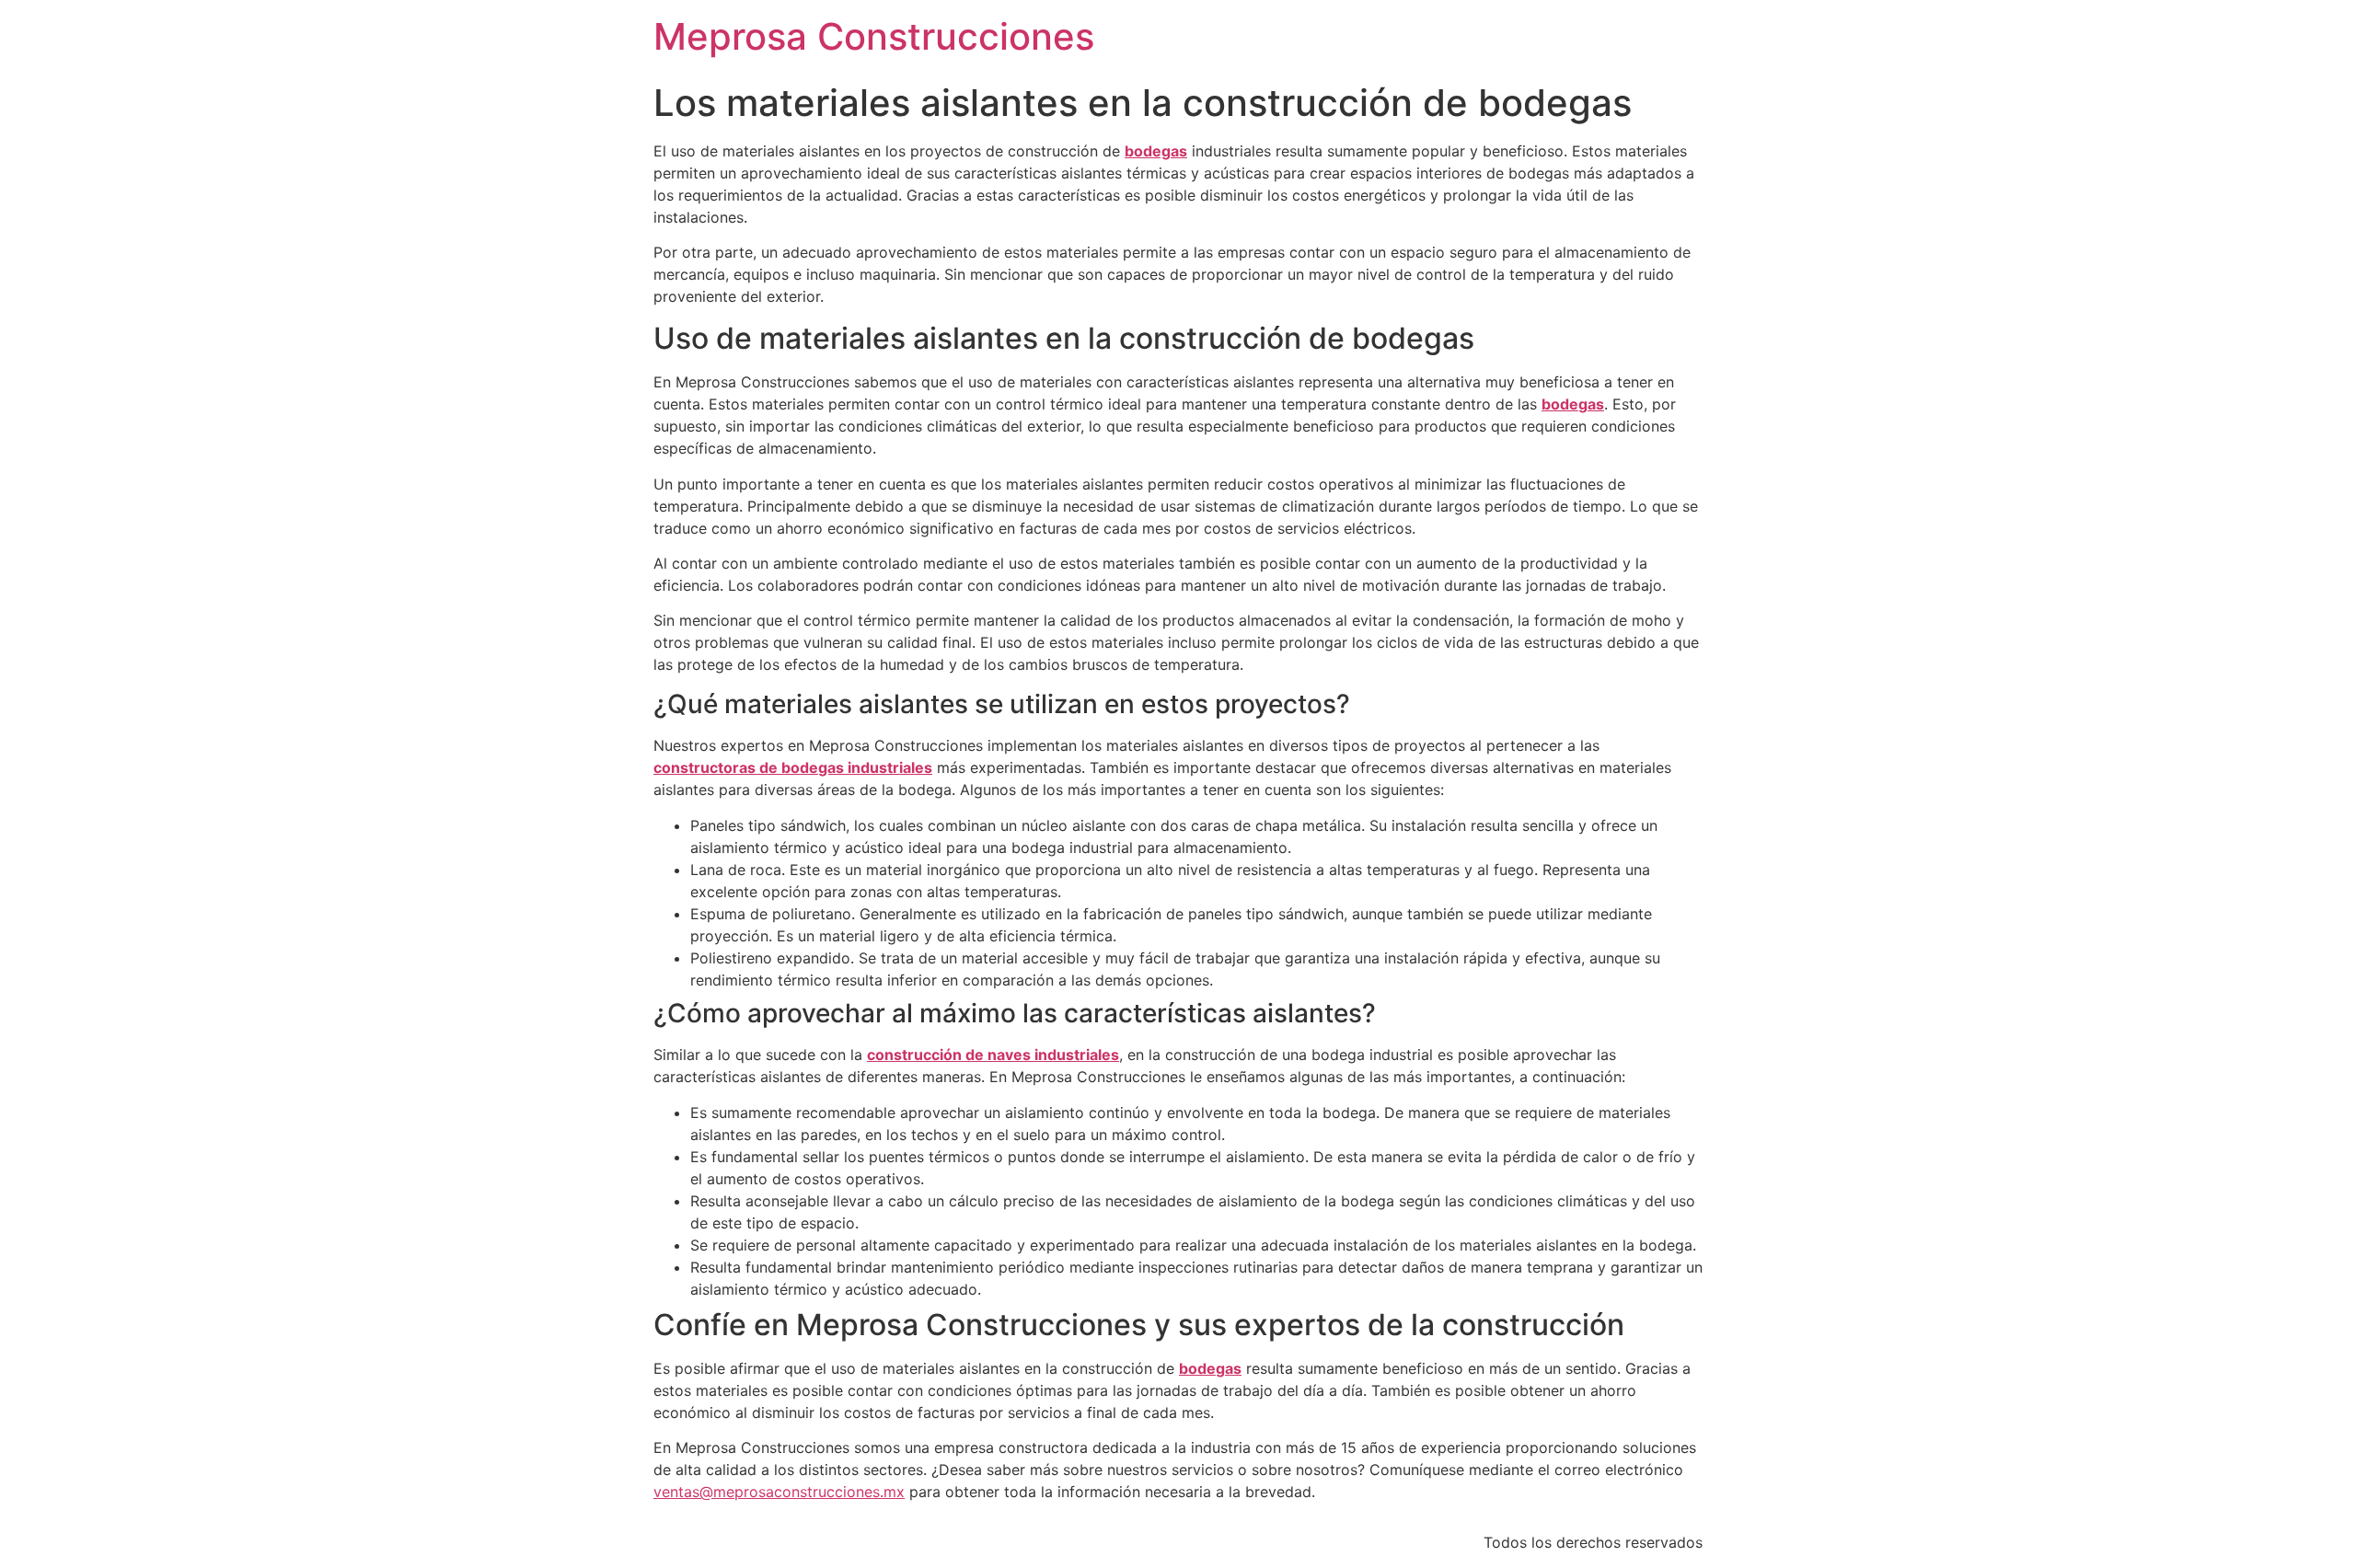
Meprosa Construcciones (874, 36)
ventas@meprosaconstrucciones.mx (779, 1492)
